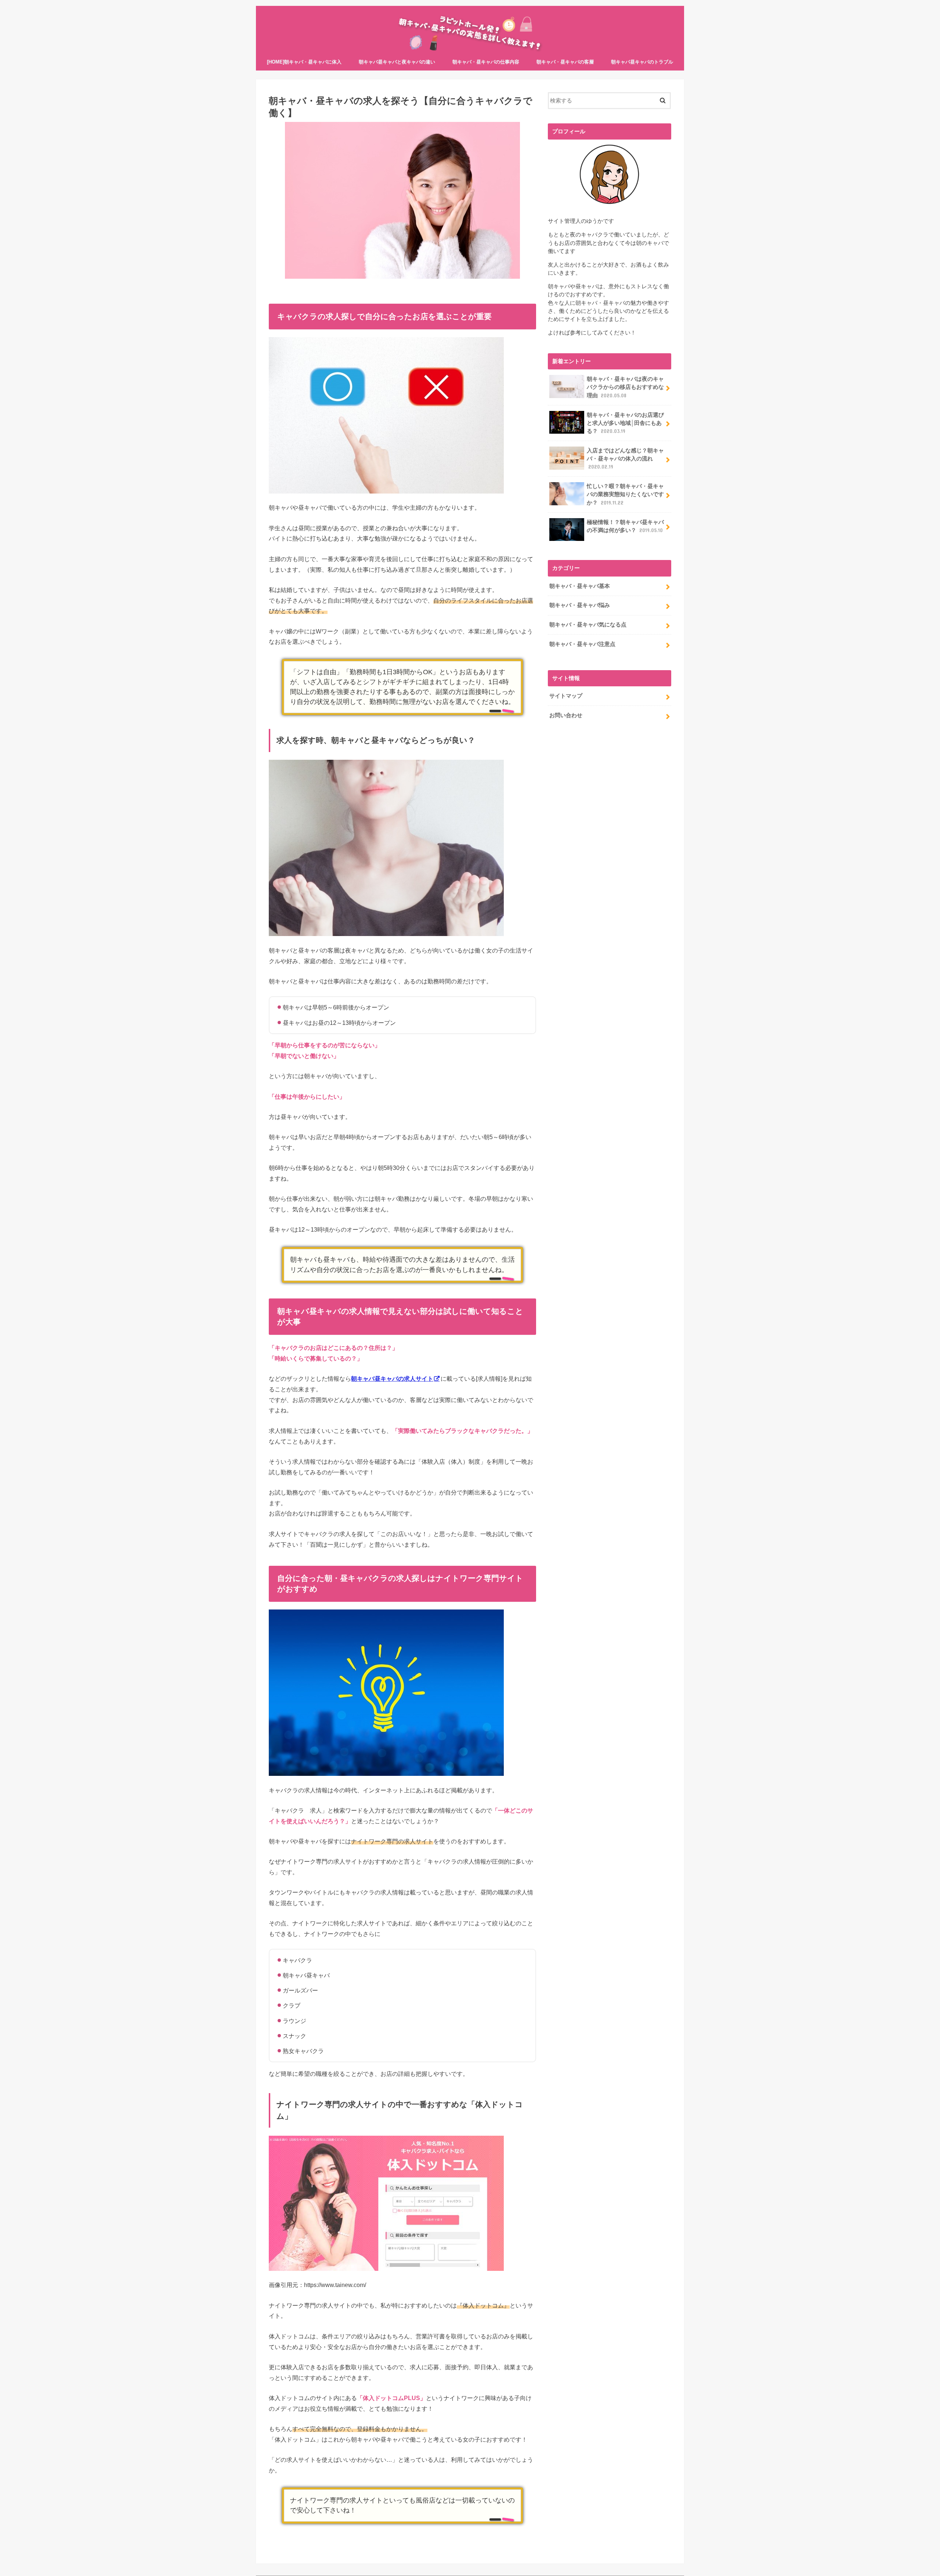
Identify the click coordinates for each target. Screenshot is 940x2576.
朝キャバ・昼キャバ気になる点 (588, 625)
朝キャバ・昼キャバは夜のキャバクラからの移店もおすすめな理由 (625, 387)
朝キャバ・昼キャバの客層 (565, 62)
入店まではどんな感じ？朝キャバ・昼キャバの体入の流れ (625, 459)
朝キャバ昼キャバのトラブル (642, 62)
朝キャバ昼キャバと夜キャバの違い (397, 62)
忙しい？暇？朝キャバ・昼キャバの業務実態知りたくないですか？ (625, 494)
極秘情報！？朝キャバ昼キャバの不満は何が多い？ (625, 526)
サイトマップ (566, 696)
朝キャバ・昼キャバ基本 (580, 586)
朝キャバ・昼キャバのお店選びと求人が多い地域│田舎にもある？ (625, 423)
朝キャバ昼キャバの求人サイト (392, 1379)
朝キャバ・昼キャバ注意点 (582, 644)
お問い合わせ (566, 715)
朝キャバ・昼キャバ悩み (580, 605)
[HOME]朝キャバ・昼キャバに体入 (304, 62)
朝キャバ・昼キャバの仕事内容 (486, 62)
